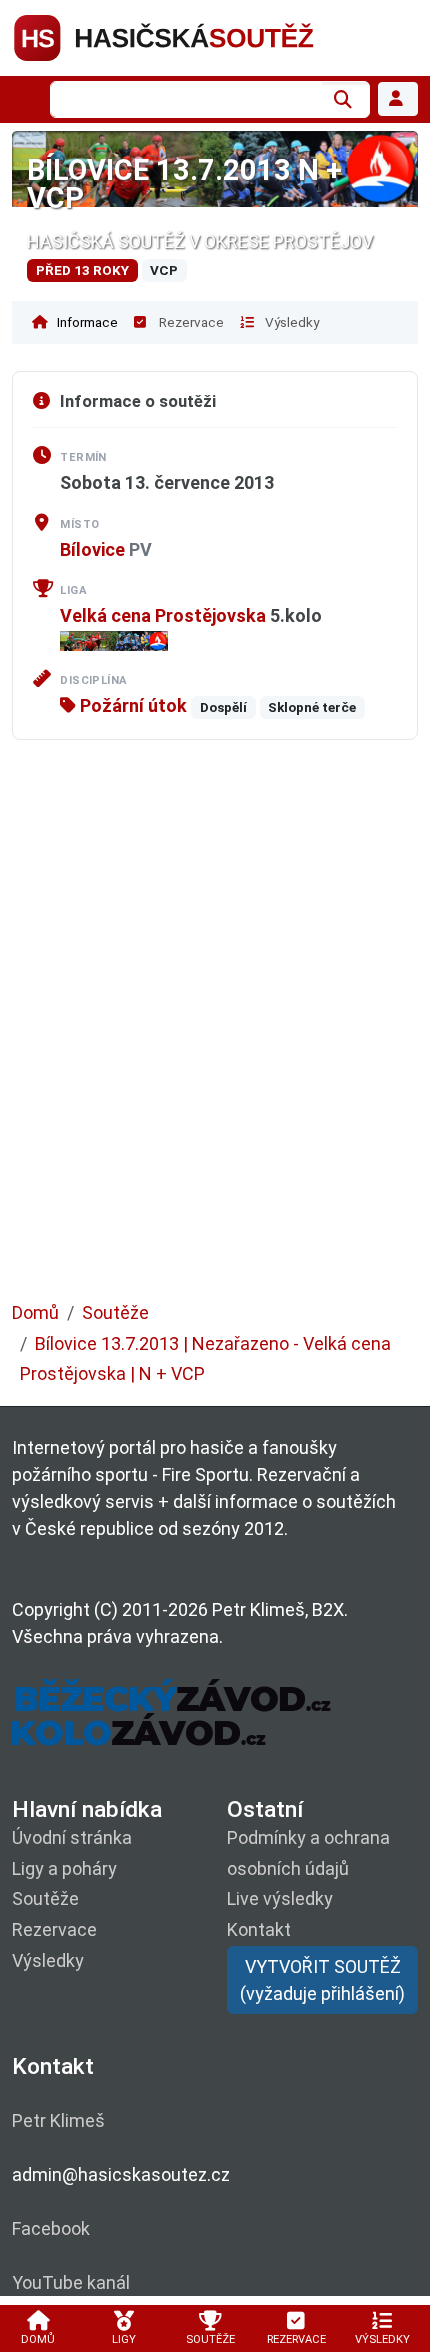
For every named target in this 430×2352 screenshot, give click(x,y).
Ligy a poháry (64, 1868)
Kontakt (259, 1929)
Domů (35, 1312)
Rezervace (190, 322)
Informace (86, 322)
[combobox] (186, 99)
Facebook (51, 2228)
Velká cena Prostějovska (163, 615)
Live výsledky (280, 1898)
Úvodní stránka (72, 1837)
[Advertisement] (215, 1035)
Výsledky (290, 322)
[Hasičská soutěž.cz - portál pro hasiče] (202, 36)
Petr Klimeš (58, 2120)
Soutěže (115, 1312)
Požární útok (131, 705)
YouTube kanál (71, 2282)
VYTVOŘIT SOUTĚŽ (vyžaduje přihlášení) (322, 1980)
